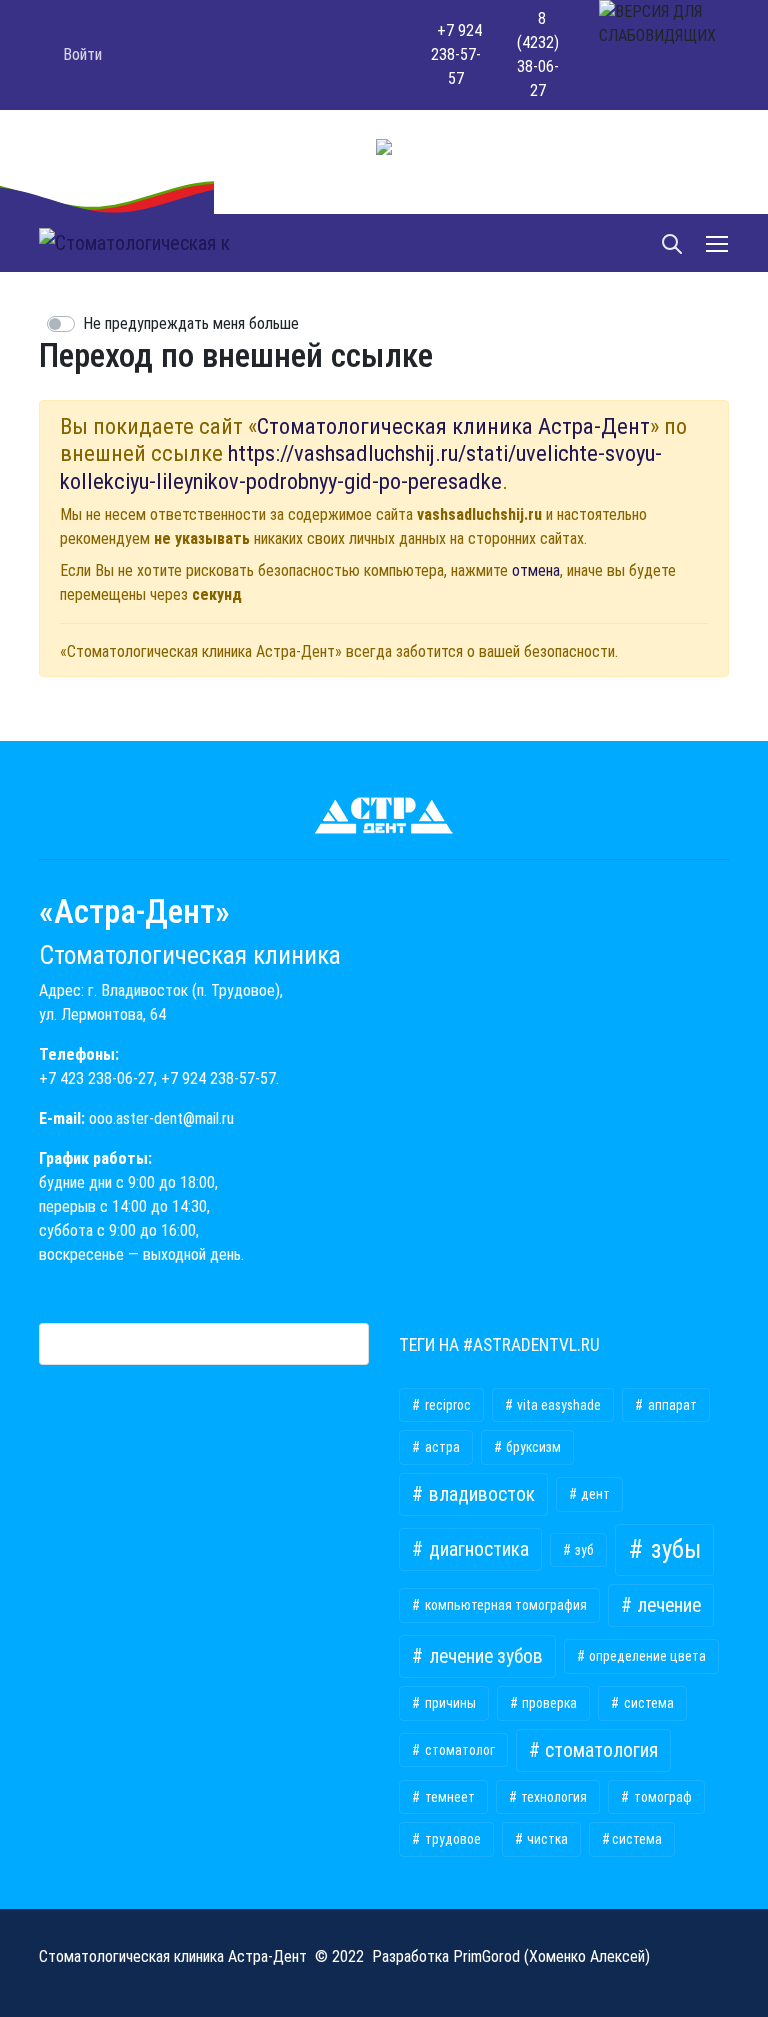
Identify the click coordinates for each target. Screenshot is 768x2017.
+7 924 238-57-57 (218, 1078)
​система (637, 1839)
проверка (548, 1703)
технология (552, 1797)
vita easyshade (557, 1405)
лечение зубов (484, 1656)
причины (449, 1703)
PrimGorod (486, 1956)
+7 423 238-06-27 (96, 1078)
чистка (546, 1839)
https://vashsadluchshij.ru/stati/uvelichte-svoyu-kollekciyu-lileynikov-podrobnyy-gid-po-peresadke (361, 467)
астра (441, 1447)
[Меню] (719, 243)
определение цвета (646, 1656)
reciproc (446, 1405)
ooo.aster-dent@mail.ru (161, 1118)
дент (594, 1494)
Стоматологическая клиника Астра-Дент (453, 426)
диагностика (477, 1549)
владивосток (480, 1494)
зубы (673, 1549)
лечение (667, 1605)
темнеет (448, 1797)
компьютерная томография (504, 1605)
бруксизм (532, 1447)
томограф (661, 1797)
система (647, 1703)
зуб (583, 1550)
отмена (536, 570)
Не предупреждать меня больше (191, 323)
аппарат (671, 1405)
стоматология (599, 1750)
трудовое (451, 1839)
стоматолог (458, 1750)
